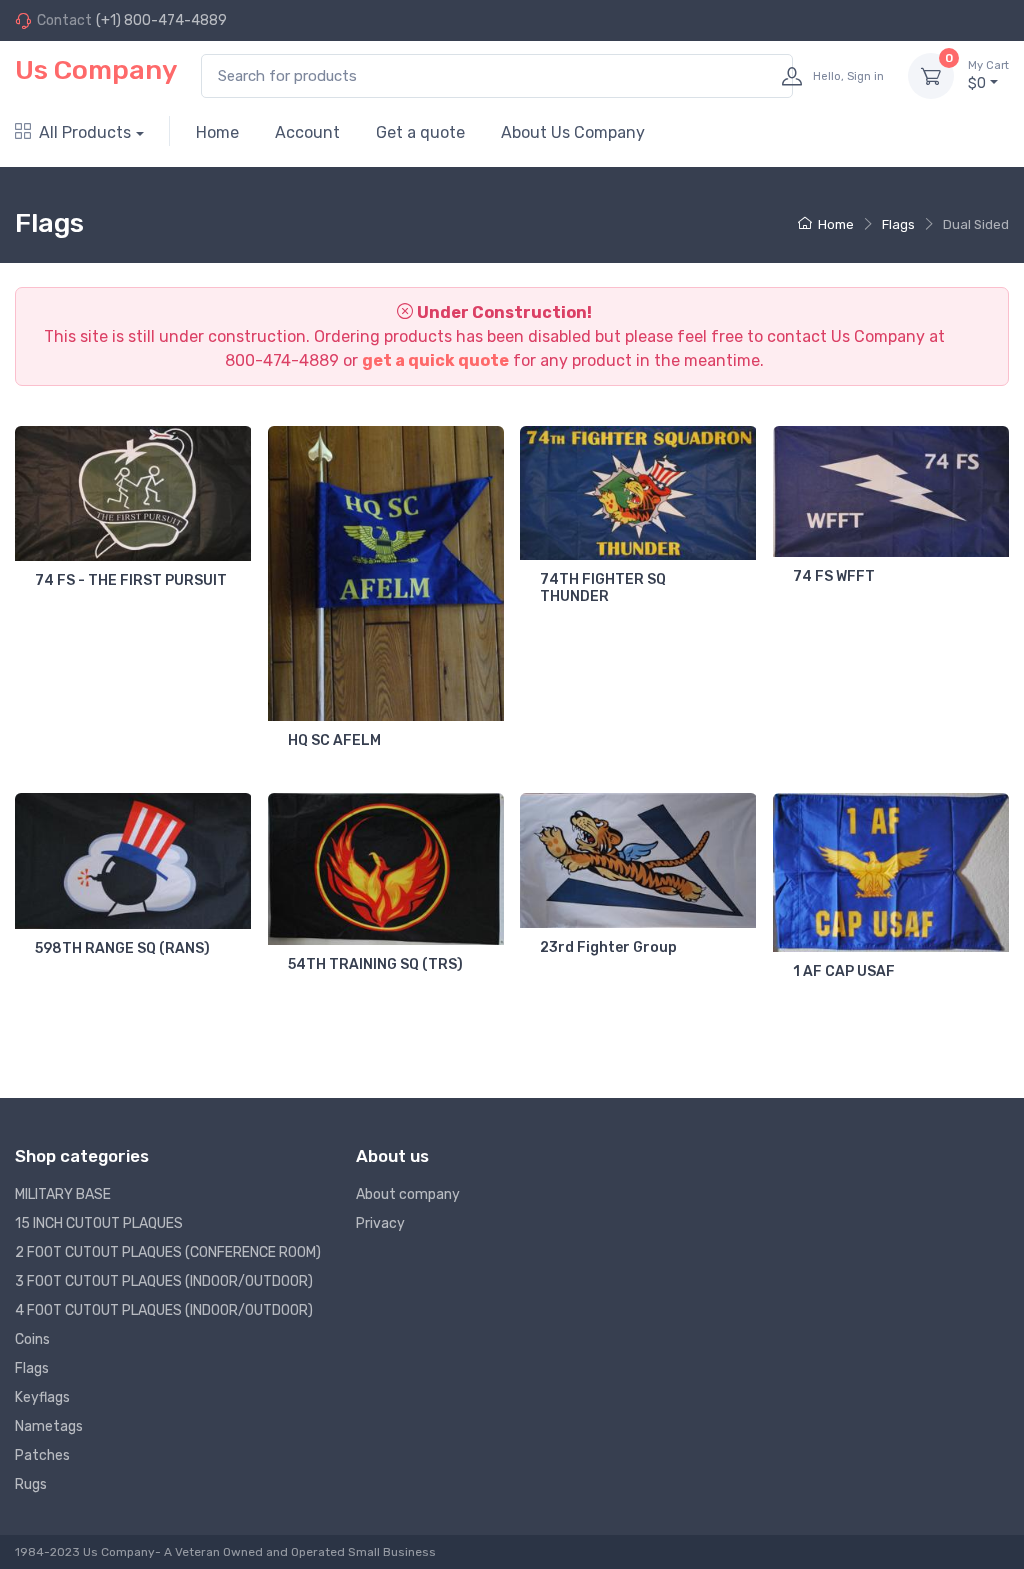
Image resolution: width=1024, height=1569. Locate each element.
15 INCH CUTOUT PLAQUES (99, 1223)
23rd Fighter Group (608, 947)
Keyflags (42, 1397)
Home (217, 132)
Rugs (31, 1484)
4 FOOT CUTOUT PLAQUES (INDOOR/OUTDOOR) (164, 1310)
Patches (42, 1455)
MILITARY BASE (63, 1194)
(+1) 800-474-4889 (161, 20)
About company (408, 1194)
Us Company (96, 70)
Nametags (49, 1426)
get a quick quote (435, 360)
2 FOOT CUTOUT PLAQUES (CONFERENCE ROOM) (168, 1252)
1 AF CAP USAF (844, 971)
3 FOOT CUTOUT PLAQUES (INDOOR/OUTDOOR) (164, 1281)
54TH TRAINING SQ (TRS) (375, 964)
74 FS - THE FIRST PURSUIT (131, 580)
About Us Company (573, 132)
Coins (32, 1339)
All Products (85, 132)
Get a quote (420, 132)
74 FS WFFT (834, 576)
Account (307, 132)
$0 (988, 75)
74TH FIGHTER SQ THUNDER (603, 588)
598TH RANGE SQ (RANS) (122, 948)
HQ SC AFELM (334, 740)
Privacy (380, 1223)
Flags (898, 224)
